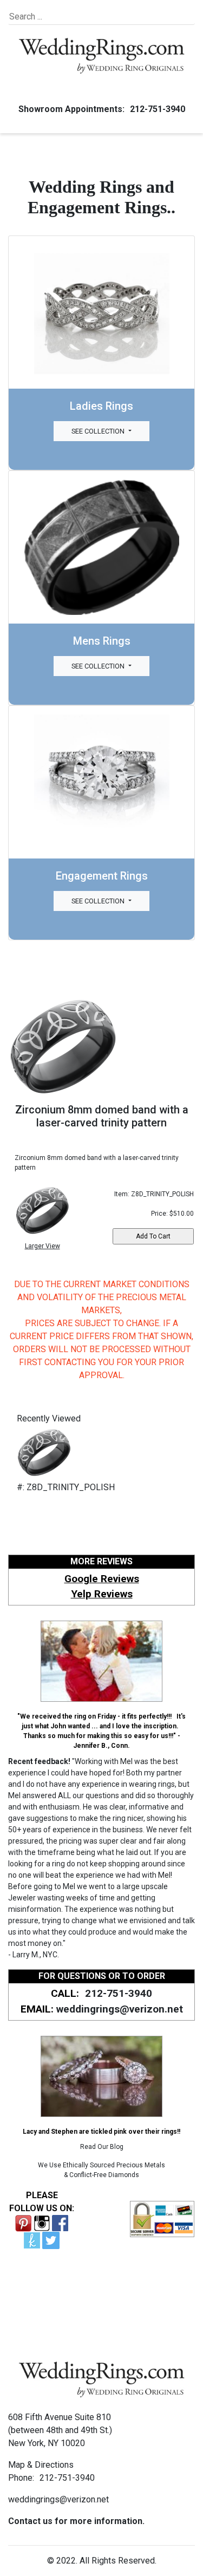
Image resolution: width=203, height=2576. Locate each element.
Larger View (42, 1246)
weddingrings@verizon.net (120, 2009)
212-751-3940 (158, 109)
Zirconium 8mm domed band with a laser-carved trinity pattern (102, 1116)
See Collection (99, 431)
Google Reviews (102, 1579)
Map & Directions (41, 2465)
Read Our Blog (102, 2147)
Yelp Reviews (102, 1594)
